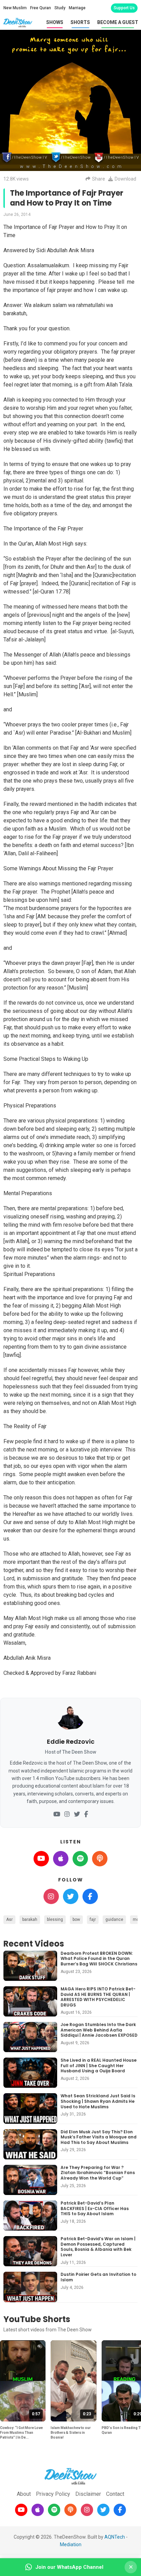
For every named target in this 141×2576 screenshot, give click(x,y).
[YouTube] (57, 1814)
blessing (55, 1919)
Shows (55, 22)
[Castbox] (70, 2510)
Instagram (51, 1896)
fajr (93, 1919)
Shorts (80, 22)
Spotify (80, 1859)
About (24, 2494)
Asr (9, 1919)
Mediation (71, 2544)
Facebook (90, 1896)
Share (99, 179)
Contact (115, 2494)
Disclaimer (88, 2494)
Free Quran (41, 8)
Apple (61, 1859)
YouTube (41, 1859)
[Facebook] (86, 1814)
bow (76, 1919)
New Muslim (15, 8)
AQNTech (115, 2537)
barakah (30, 1919)
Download (125, 179)
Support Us (124, 8)
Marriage (77, 8)
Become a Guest (118, 22)
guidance (114, 1919)
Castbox (100, 1859)
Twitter (71, 1896)
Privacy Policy (53, 2494)
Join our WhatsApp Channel (69, 2567)
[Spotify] (54, 2510)
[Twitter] (77, 1814)
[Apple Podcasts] (38, 2510)
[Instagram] (67, 1814)
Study (60, 8)
